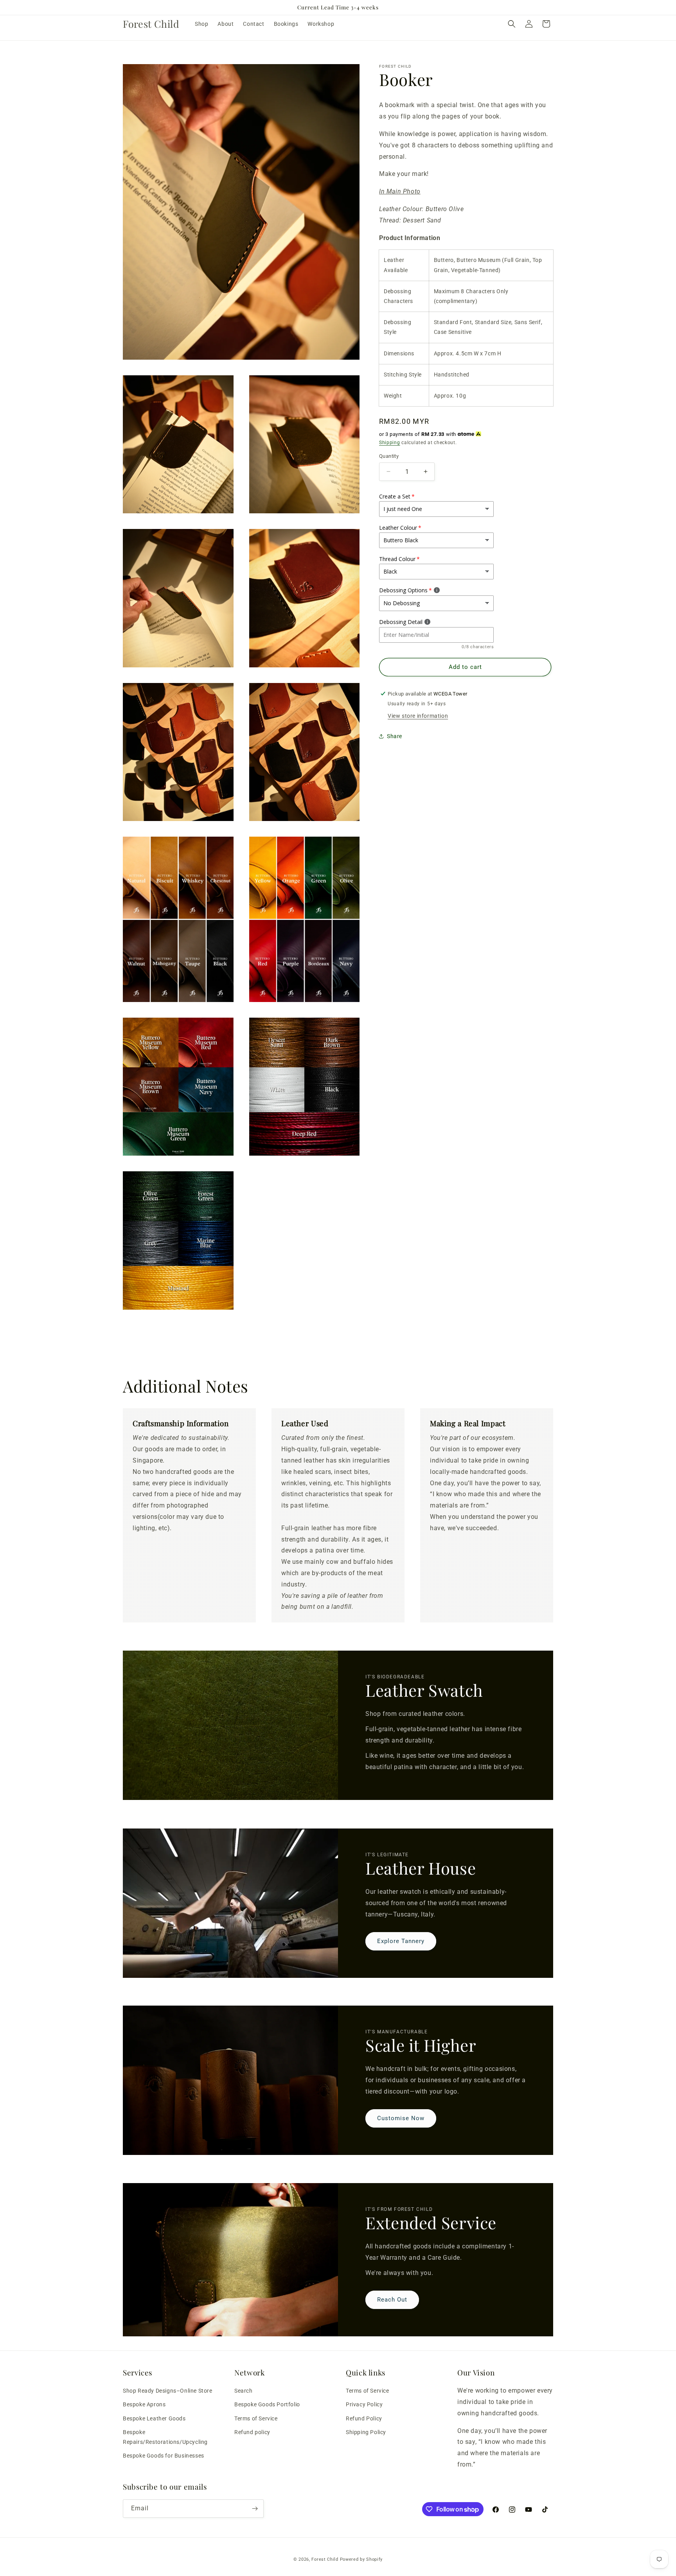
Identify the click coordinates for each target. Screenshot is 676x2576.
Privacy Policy (364, 2405)
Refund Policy (364, 2418)
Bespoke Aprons (144, 2405)
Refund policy (252, 2432)
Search (244, 2391)
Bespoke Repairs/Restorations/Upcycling (165, 2437)
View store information (418, 715)
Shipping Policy (366, 2432)
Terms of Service (256, 2418)
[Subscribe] (255, 2509)
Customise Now (401, 2119)
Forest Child (325, 2559)
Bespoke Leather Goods (154, 2418)
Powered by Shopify (361, 2559)
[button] (512, 24)
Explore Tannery (401, 1941)
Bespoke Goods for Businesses (164, 2456)
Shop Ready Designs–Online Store (168, 2391)
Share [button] (395, 736)
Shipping (390, 442)
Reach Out (392, 2300)
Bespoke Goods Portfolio (267, 2405)
